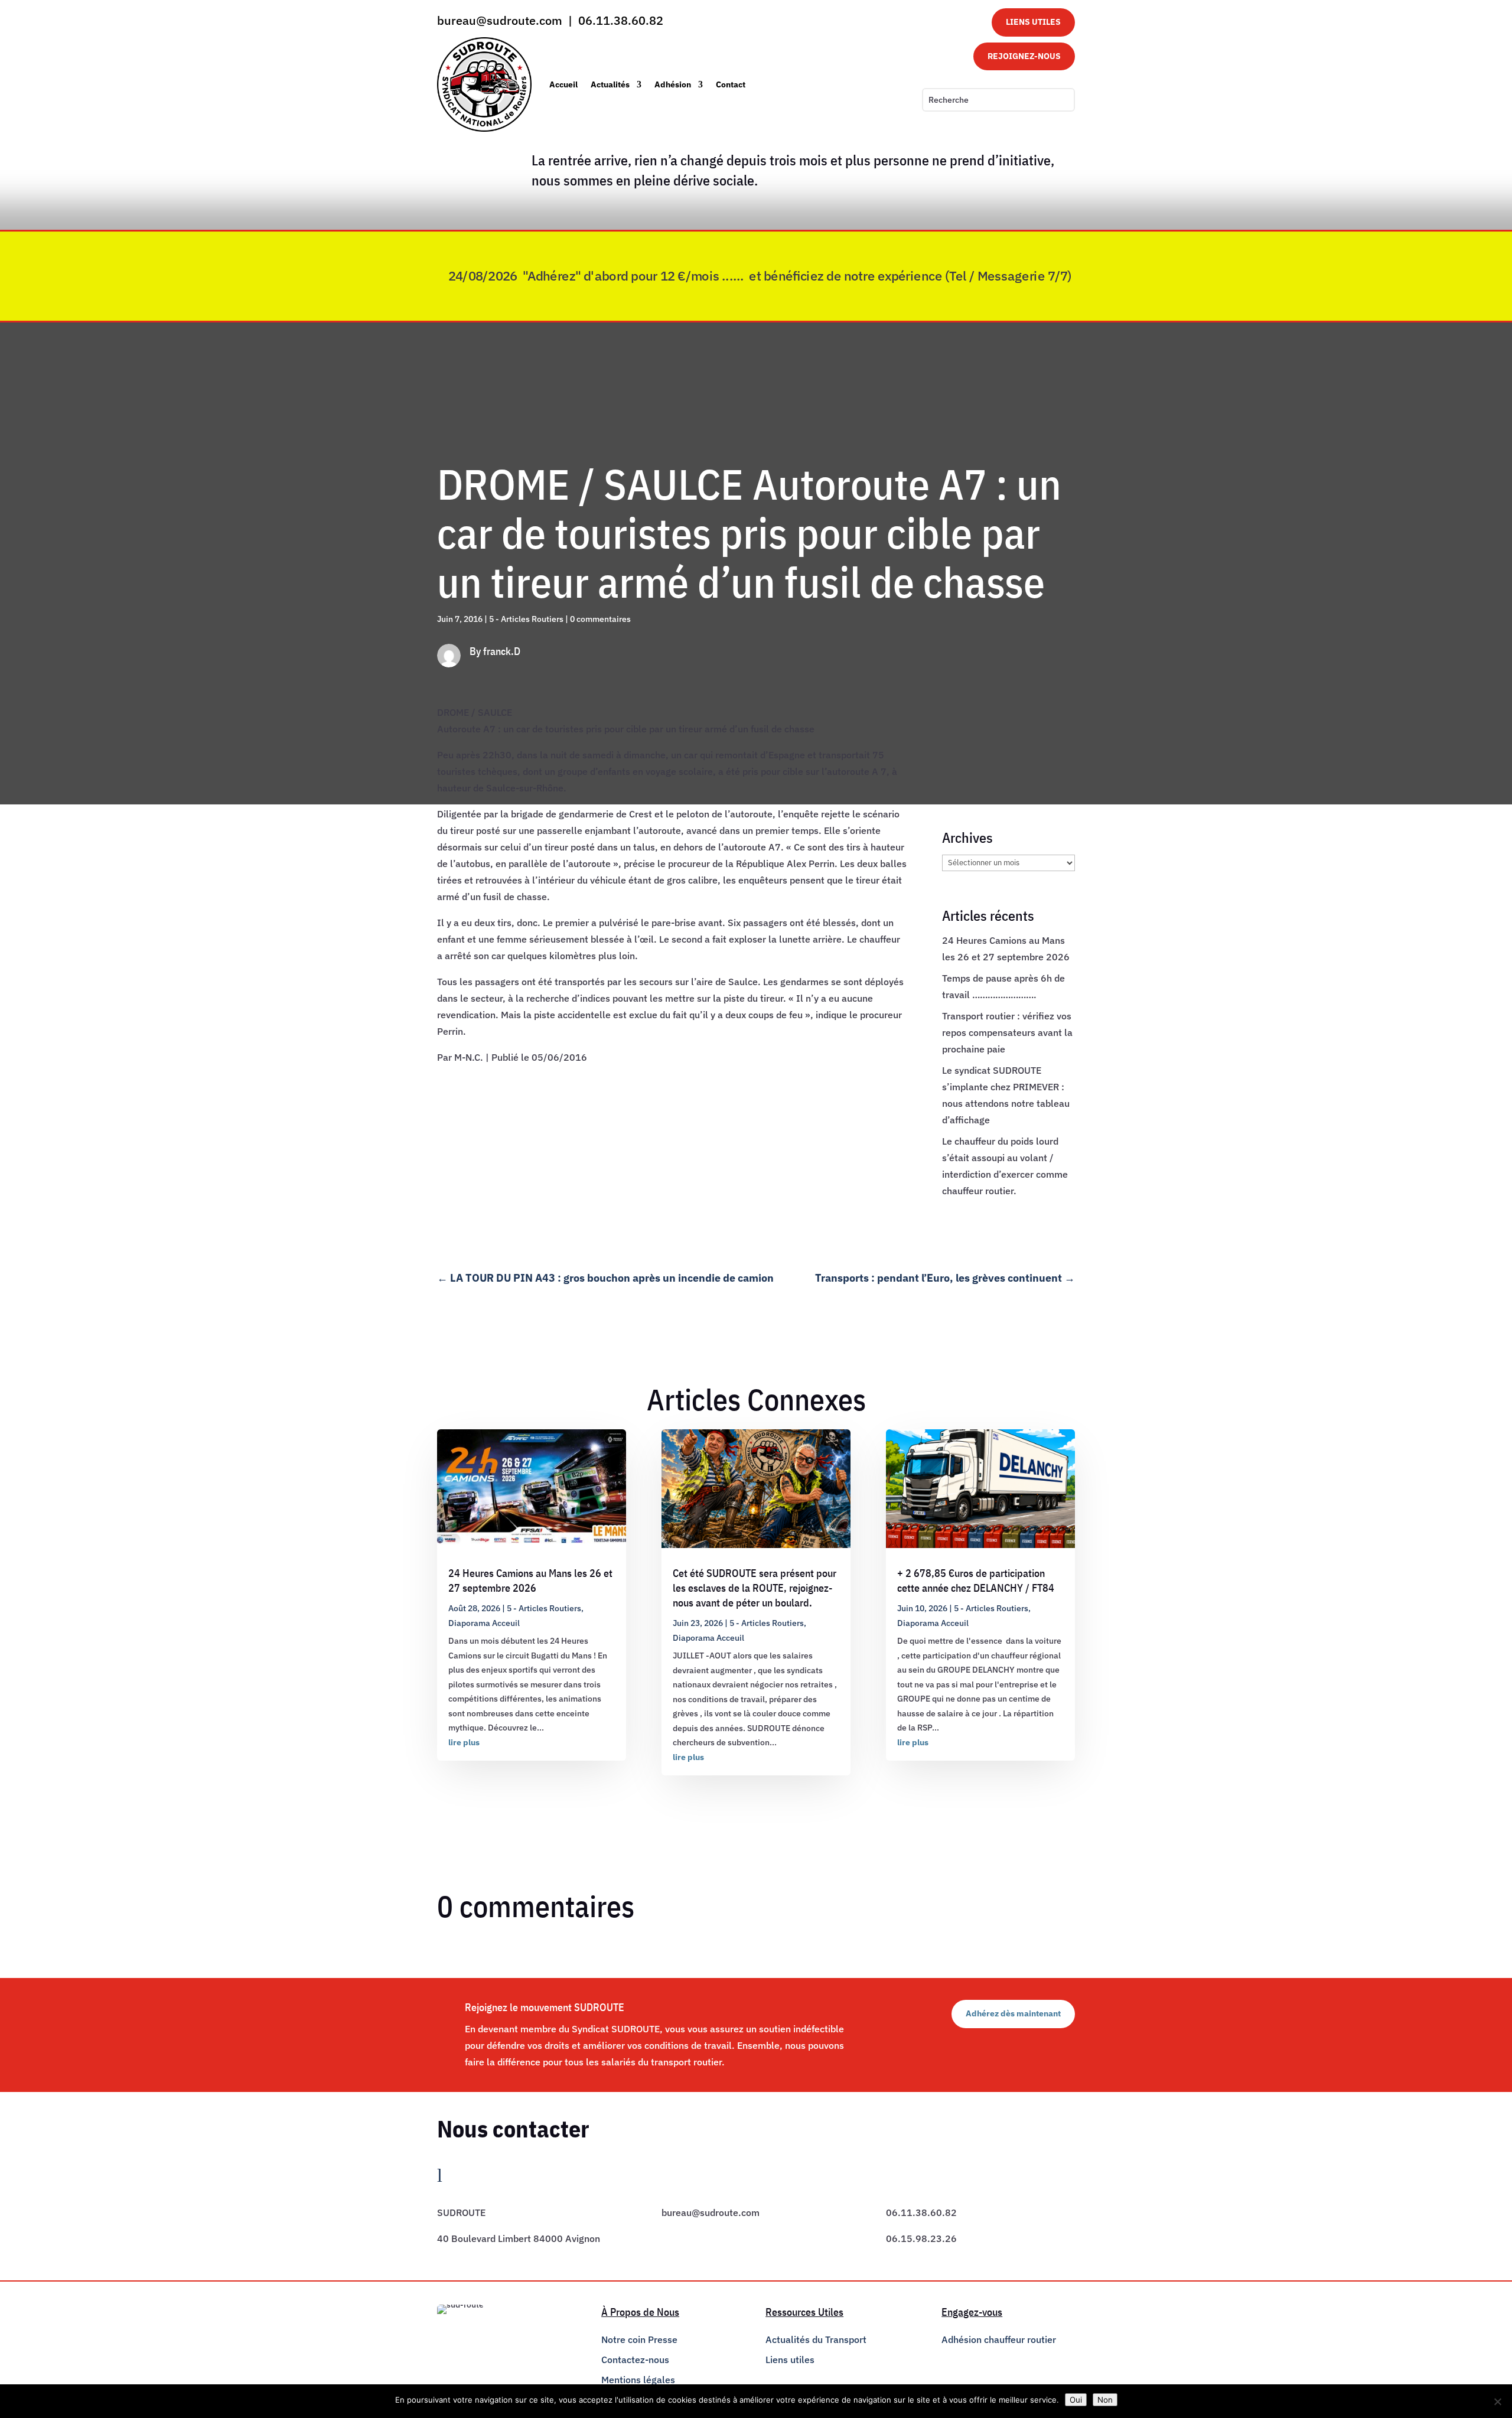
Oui (1076, 2400)
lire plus (464, 1742)
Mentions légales (638, 2380)
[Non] (1497, 2401)
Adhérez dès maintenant (1013, 2013)
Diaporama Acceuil (484, 1623)
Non (1105, 2400)
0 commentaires (600, 619)
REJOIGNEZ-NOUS (1024, 56)
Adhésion (673, 84)
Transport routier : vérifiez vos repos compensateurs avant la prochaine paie (1007, 1032)
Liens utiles (790, 2360)
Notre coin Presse (639, 2339)
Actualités (610, 84)
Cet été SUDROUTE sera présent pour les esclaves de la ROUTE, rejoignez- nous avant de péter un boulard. (755, 1588)
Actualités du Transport (816, 2339)
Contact (731, 84)
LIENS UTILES (1033, 22)
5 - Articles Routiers (526, 619)
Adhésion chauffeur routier (999, 2339)
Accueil (563, 84)
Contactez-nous (635, 2360)
